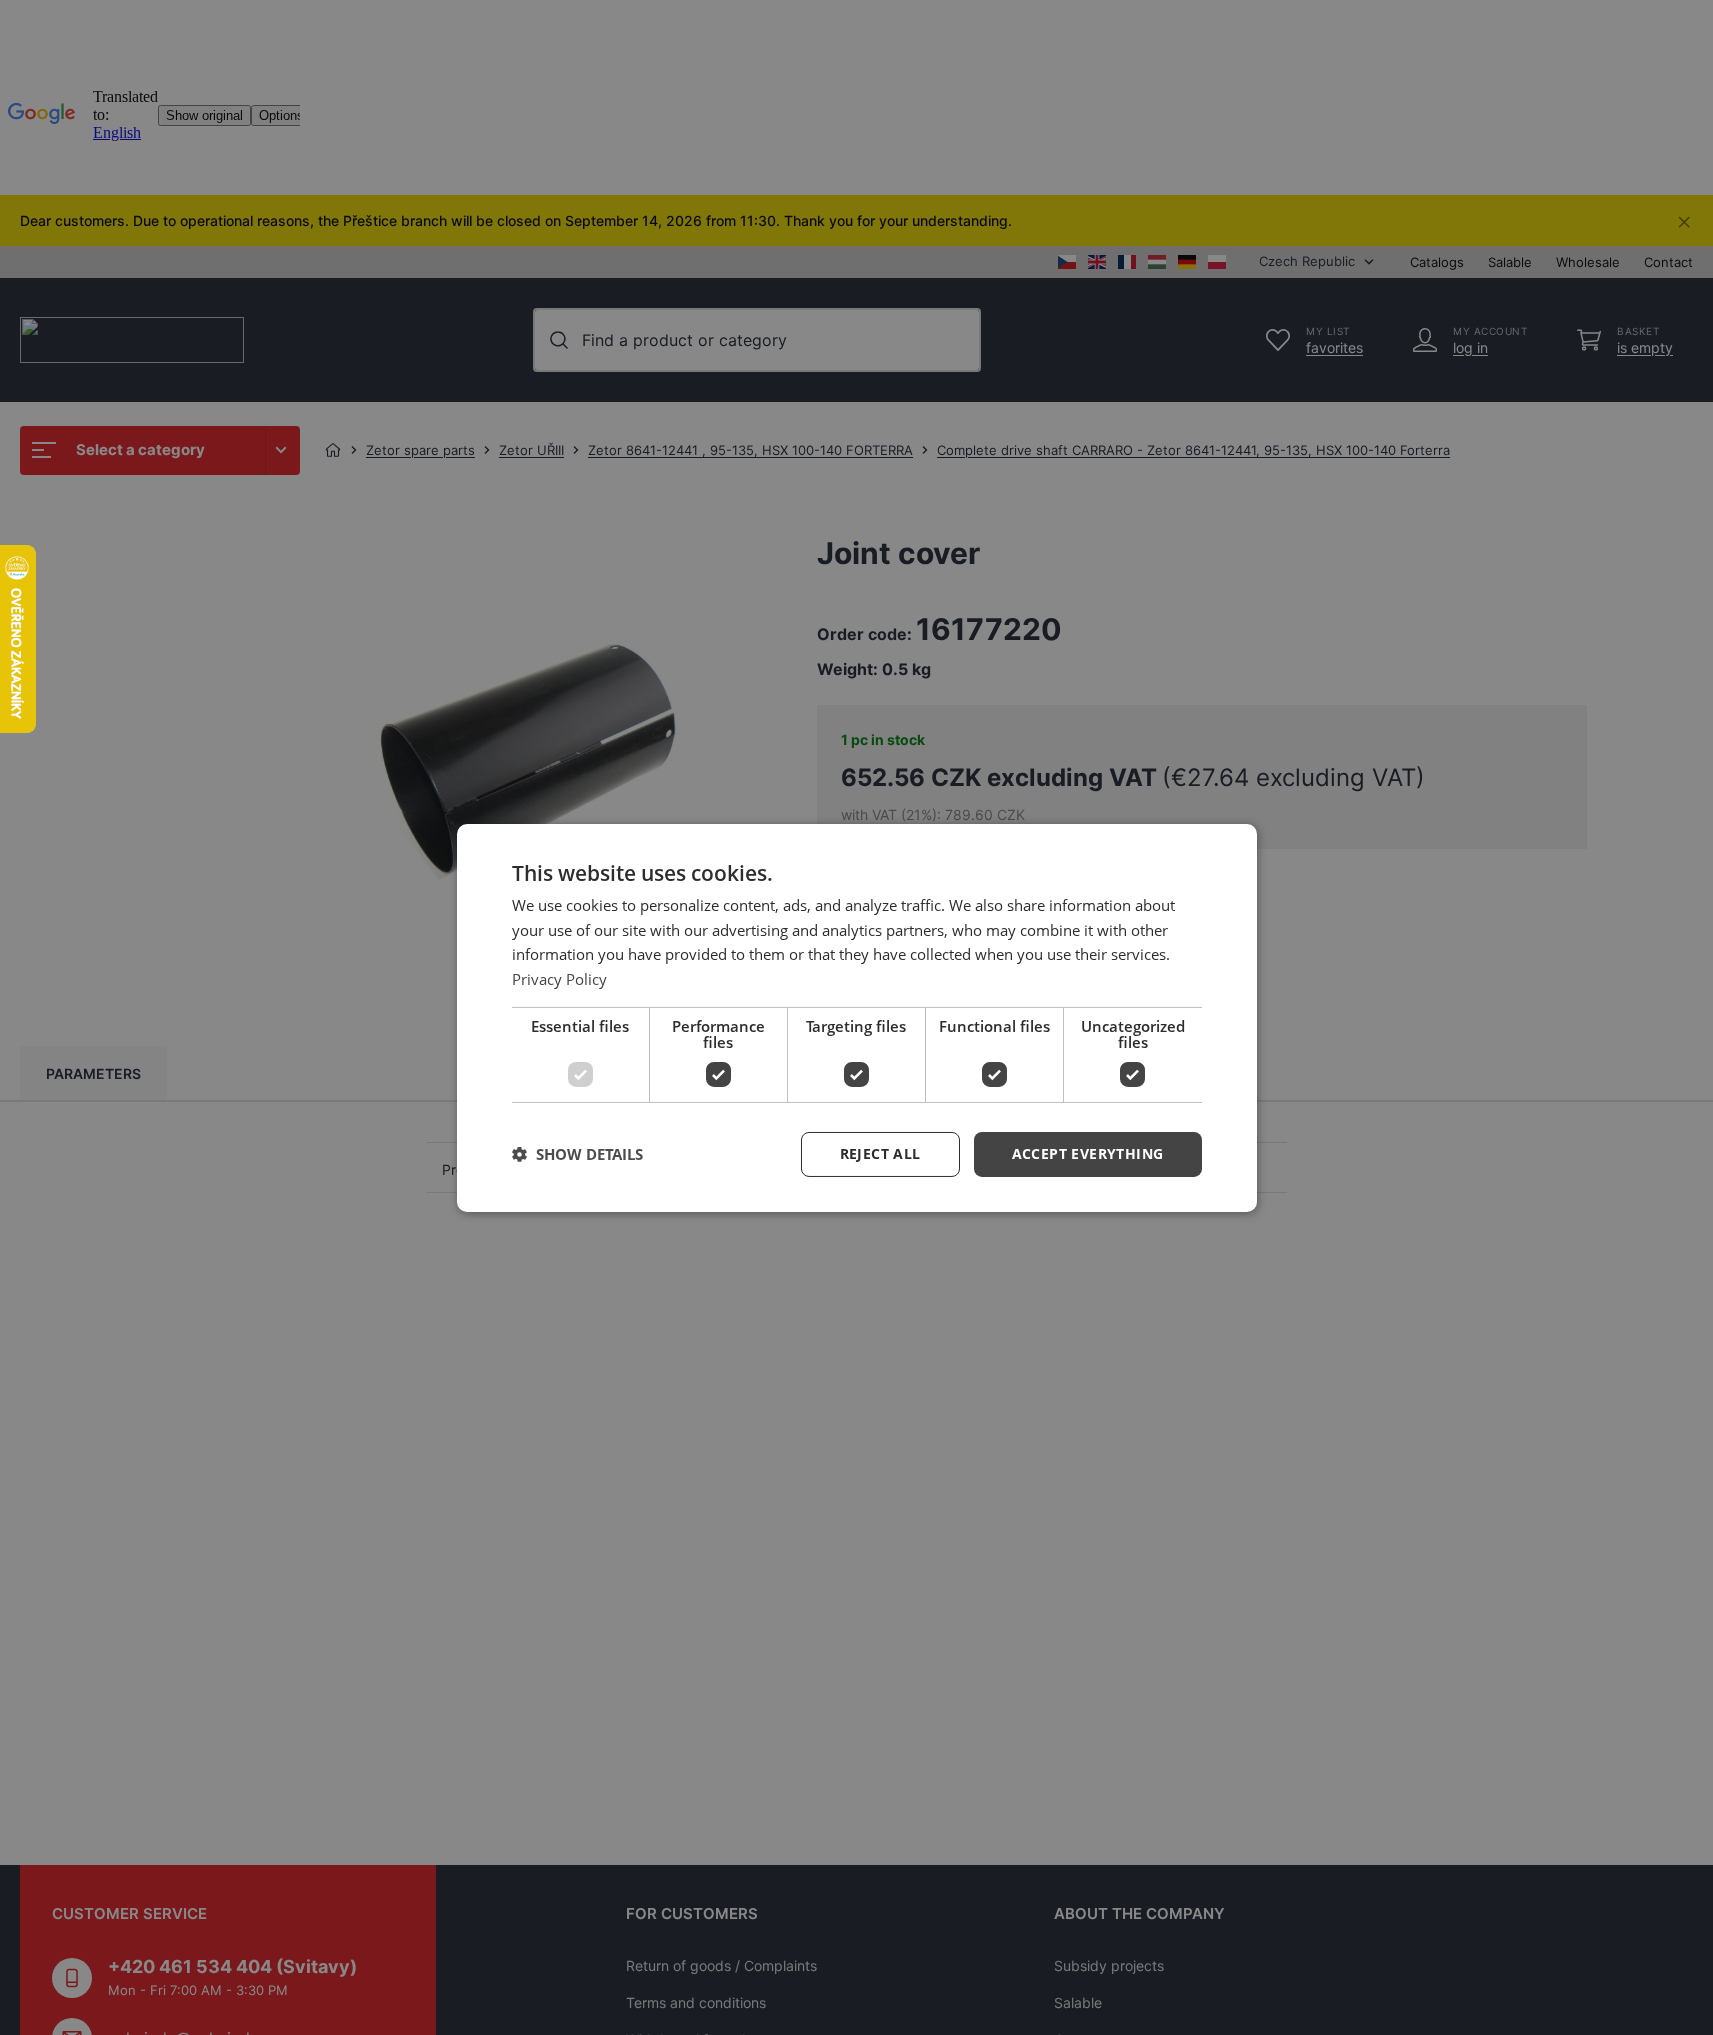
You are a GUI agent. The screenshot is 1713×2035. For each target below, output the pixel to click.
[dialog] (857, 1017)
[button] (1088, 1154)
